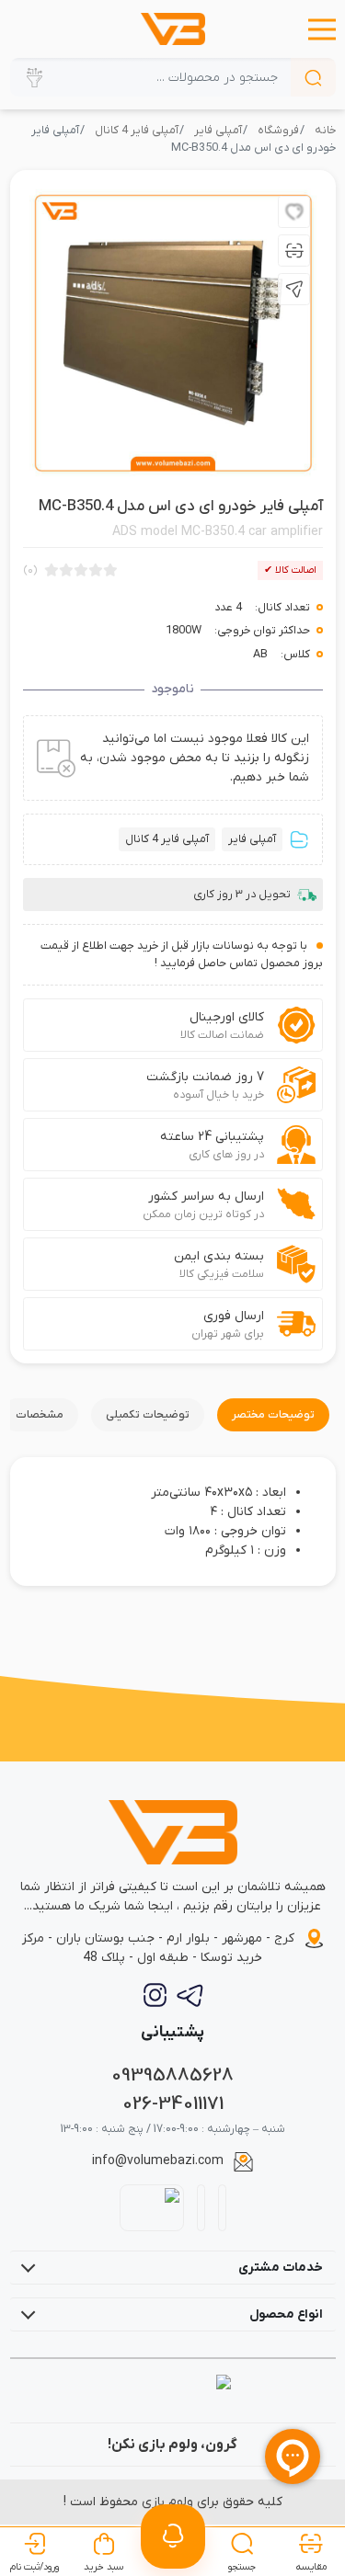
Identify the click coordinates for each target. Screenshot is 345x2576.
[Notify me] (173, 2536)
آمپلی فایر (218, 131)
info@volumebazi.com (158, 2161)
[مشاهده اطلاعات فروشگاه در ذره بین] (151, 2207)
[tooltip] (294, 212)
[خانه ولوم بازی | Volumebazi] (172, 29)
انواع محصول (286, 2314)
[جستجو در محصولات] (313, 77)
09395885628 (172, 2075)
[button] (322, 29)
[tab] (273, 1415)
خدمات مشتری (281, 2268)
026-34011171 (173, 2104)
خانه (325, 131)
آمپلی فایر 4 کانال (137, 131)
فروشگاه (278, 131)
